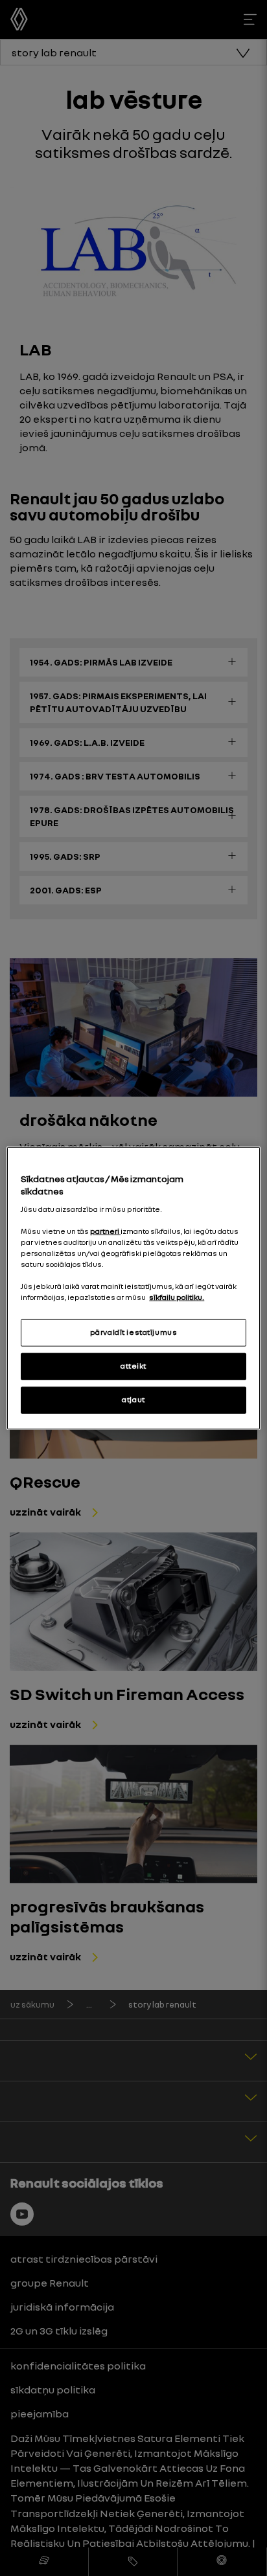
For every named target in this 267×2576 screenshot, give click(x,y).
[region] (133, 1288)
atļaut (133, 1400)
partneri (105, 1231)
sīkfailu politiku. (177, 1297)
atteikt (133, 1366)
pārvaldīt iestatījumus (134, 1332)
